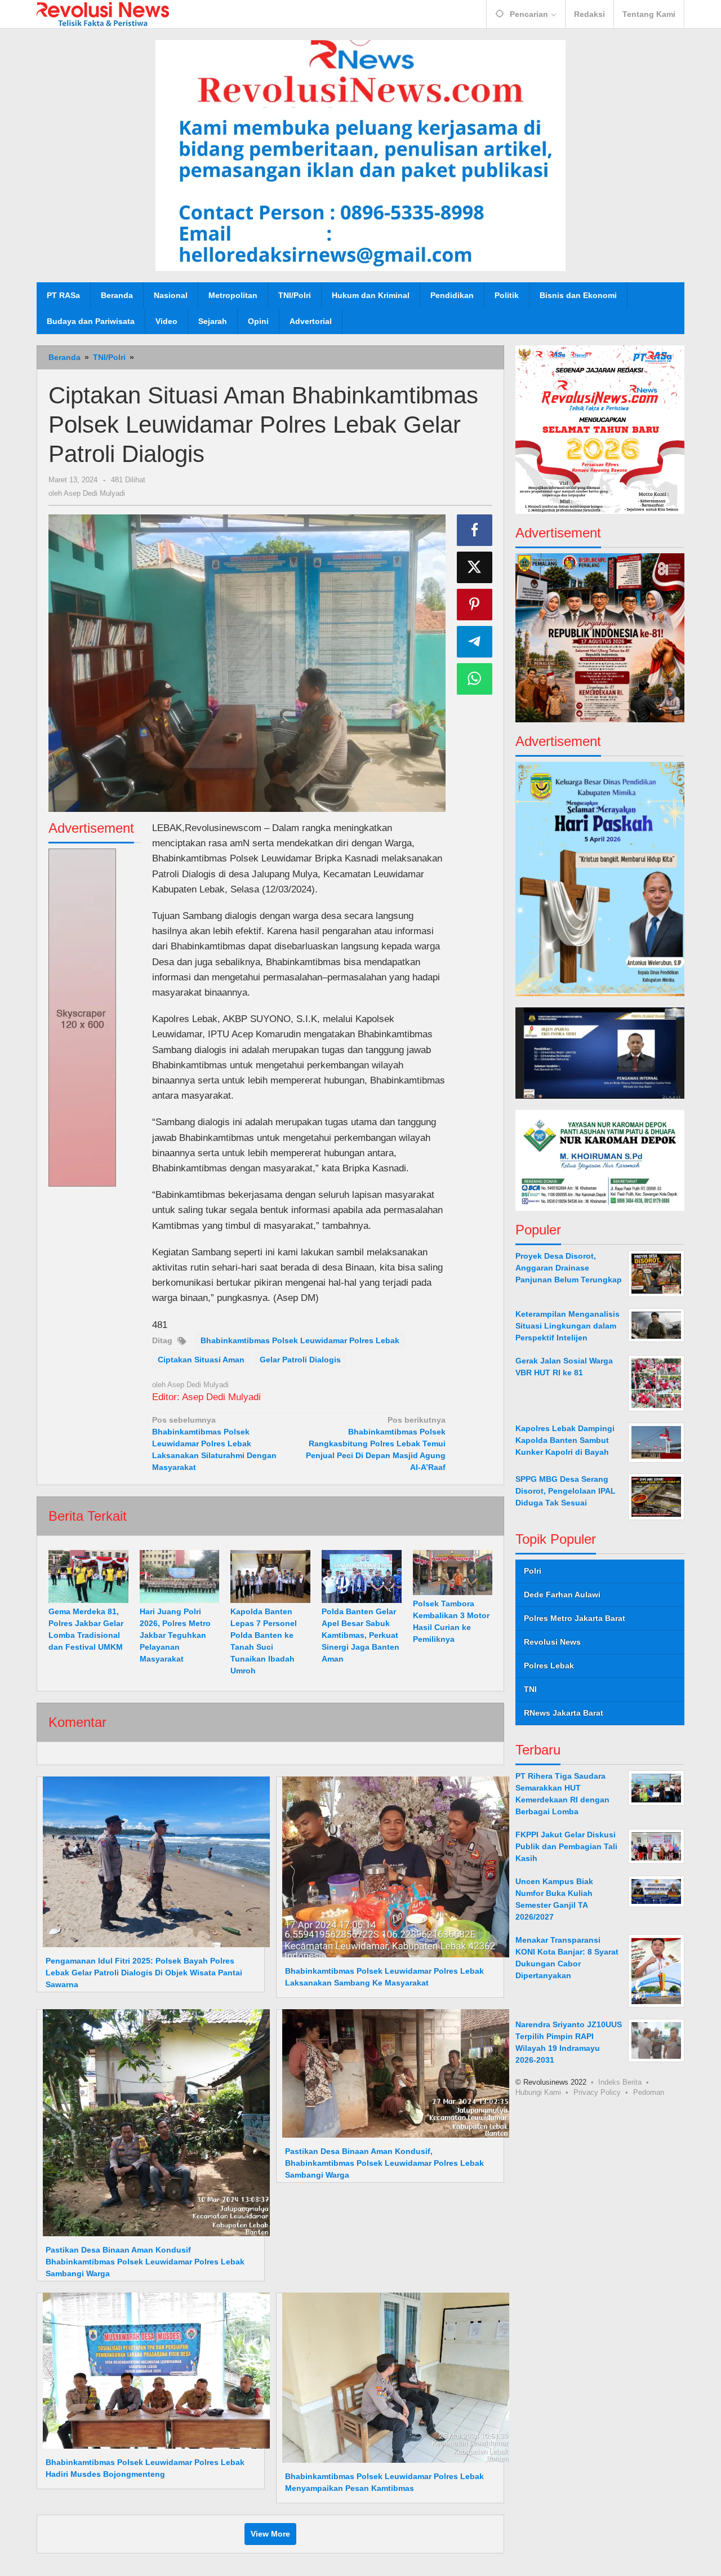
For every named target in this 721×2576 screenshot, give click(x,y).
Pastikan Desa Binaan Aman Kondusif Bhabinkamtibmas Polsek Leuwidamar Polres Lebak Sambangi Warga (145, 2262)
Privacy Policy (597, 2092)
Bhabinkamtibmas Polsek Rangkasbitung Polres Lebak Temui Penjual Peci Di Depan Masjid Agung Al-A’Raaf (376, 1444)
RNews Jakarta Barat (564, 1713)
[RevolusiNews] (103, 14)
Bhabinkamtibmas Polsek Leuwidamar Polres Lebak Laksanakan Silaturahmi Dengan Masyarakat (214, 1444)
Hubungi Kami (538, 2092)
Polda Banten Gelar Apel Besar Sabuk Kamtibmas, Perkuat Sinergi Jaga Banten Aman (360, 1635)
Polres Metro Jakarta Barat (575, 1618)
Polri (533, 1571)
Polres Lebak (549, 1665)
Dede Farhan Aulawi (562, 1595)
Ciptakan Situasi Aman (201, 1360)
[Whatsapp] (475, 679)
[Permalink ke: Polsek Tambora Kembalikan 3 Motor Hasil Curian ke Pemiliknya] (453, 1573)
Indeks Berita (620, 2082)
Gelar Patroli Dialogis (300, 1360)
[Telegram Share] (475, 642)
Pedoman (649, 2092)
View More (270, 2534)
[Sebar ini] (475, 530)
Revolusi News (552, 1642)
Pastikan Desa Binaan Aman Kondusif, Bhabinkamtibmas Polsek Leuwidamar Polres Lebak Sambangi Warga (384, 2163)
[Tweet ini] (475, 567)
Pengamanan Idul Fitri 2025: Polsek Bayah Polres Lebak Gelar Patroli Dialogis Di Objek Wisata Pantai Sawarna (144, 1973)
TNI (530, 1689)
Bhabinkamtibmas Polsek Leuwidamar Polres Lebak (300, 1340)
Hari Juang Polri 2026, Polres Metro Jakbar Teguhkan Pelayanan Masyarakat (175, 1635)
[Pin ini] (475, 605)
